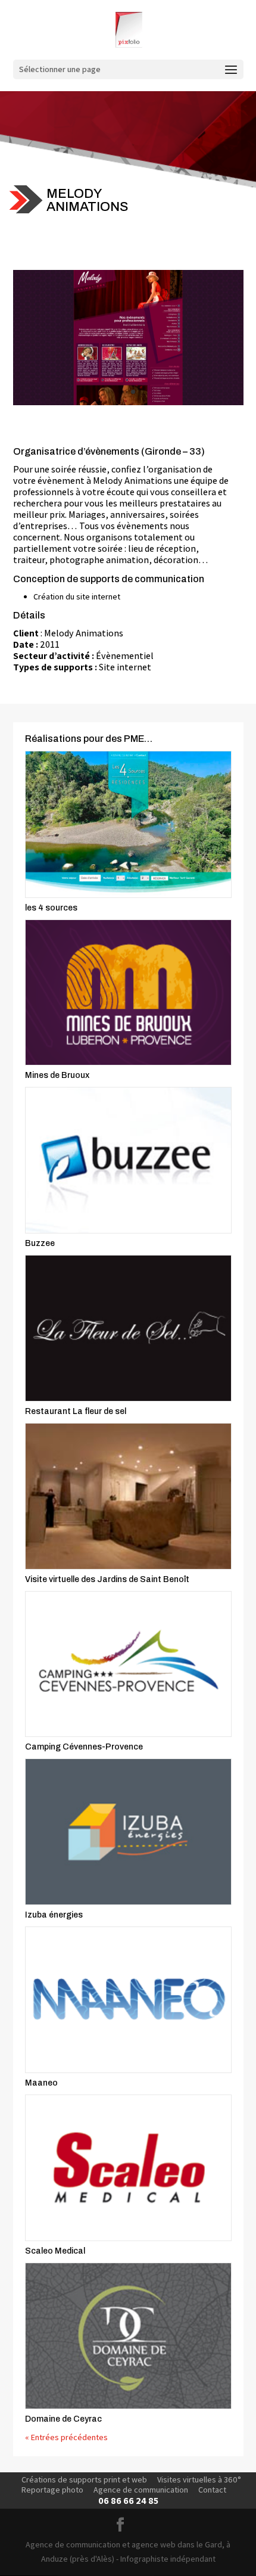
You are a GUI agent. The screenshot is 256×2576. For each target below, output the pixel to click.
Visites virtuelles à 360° (199, 2479)
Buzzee (40, 1243)
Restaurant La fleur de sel (76, 1411)
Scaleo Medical (55, 2251)
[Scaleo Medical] (128, 2168)
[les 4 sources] (128, 824)
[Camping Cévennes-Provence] (128, 1664)
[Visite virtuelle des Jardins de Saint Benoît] (128, 1496)
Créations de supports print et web (84, 2479)
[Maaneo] (128, 2000)
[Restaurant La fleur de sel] (128, 1328)
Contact (212, 2490)
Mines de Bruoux (57, 1075)
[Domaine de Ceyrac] (128, 2336)
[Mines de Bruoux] (128, 993)
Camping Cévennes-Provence (84, 1747)
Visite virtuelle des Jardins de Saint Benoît (107, 1579)
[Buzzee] (128, 1160)
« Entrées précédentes (66, 2437)
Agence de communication (141, 2490)
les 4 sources (51, 908)
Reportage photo (52, 2490)
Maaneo (41, 2083)
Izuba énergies (54, 1915)
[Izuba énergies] (128, 1832)
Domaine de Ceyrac (63, 2419)
